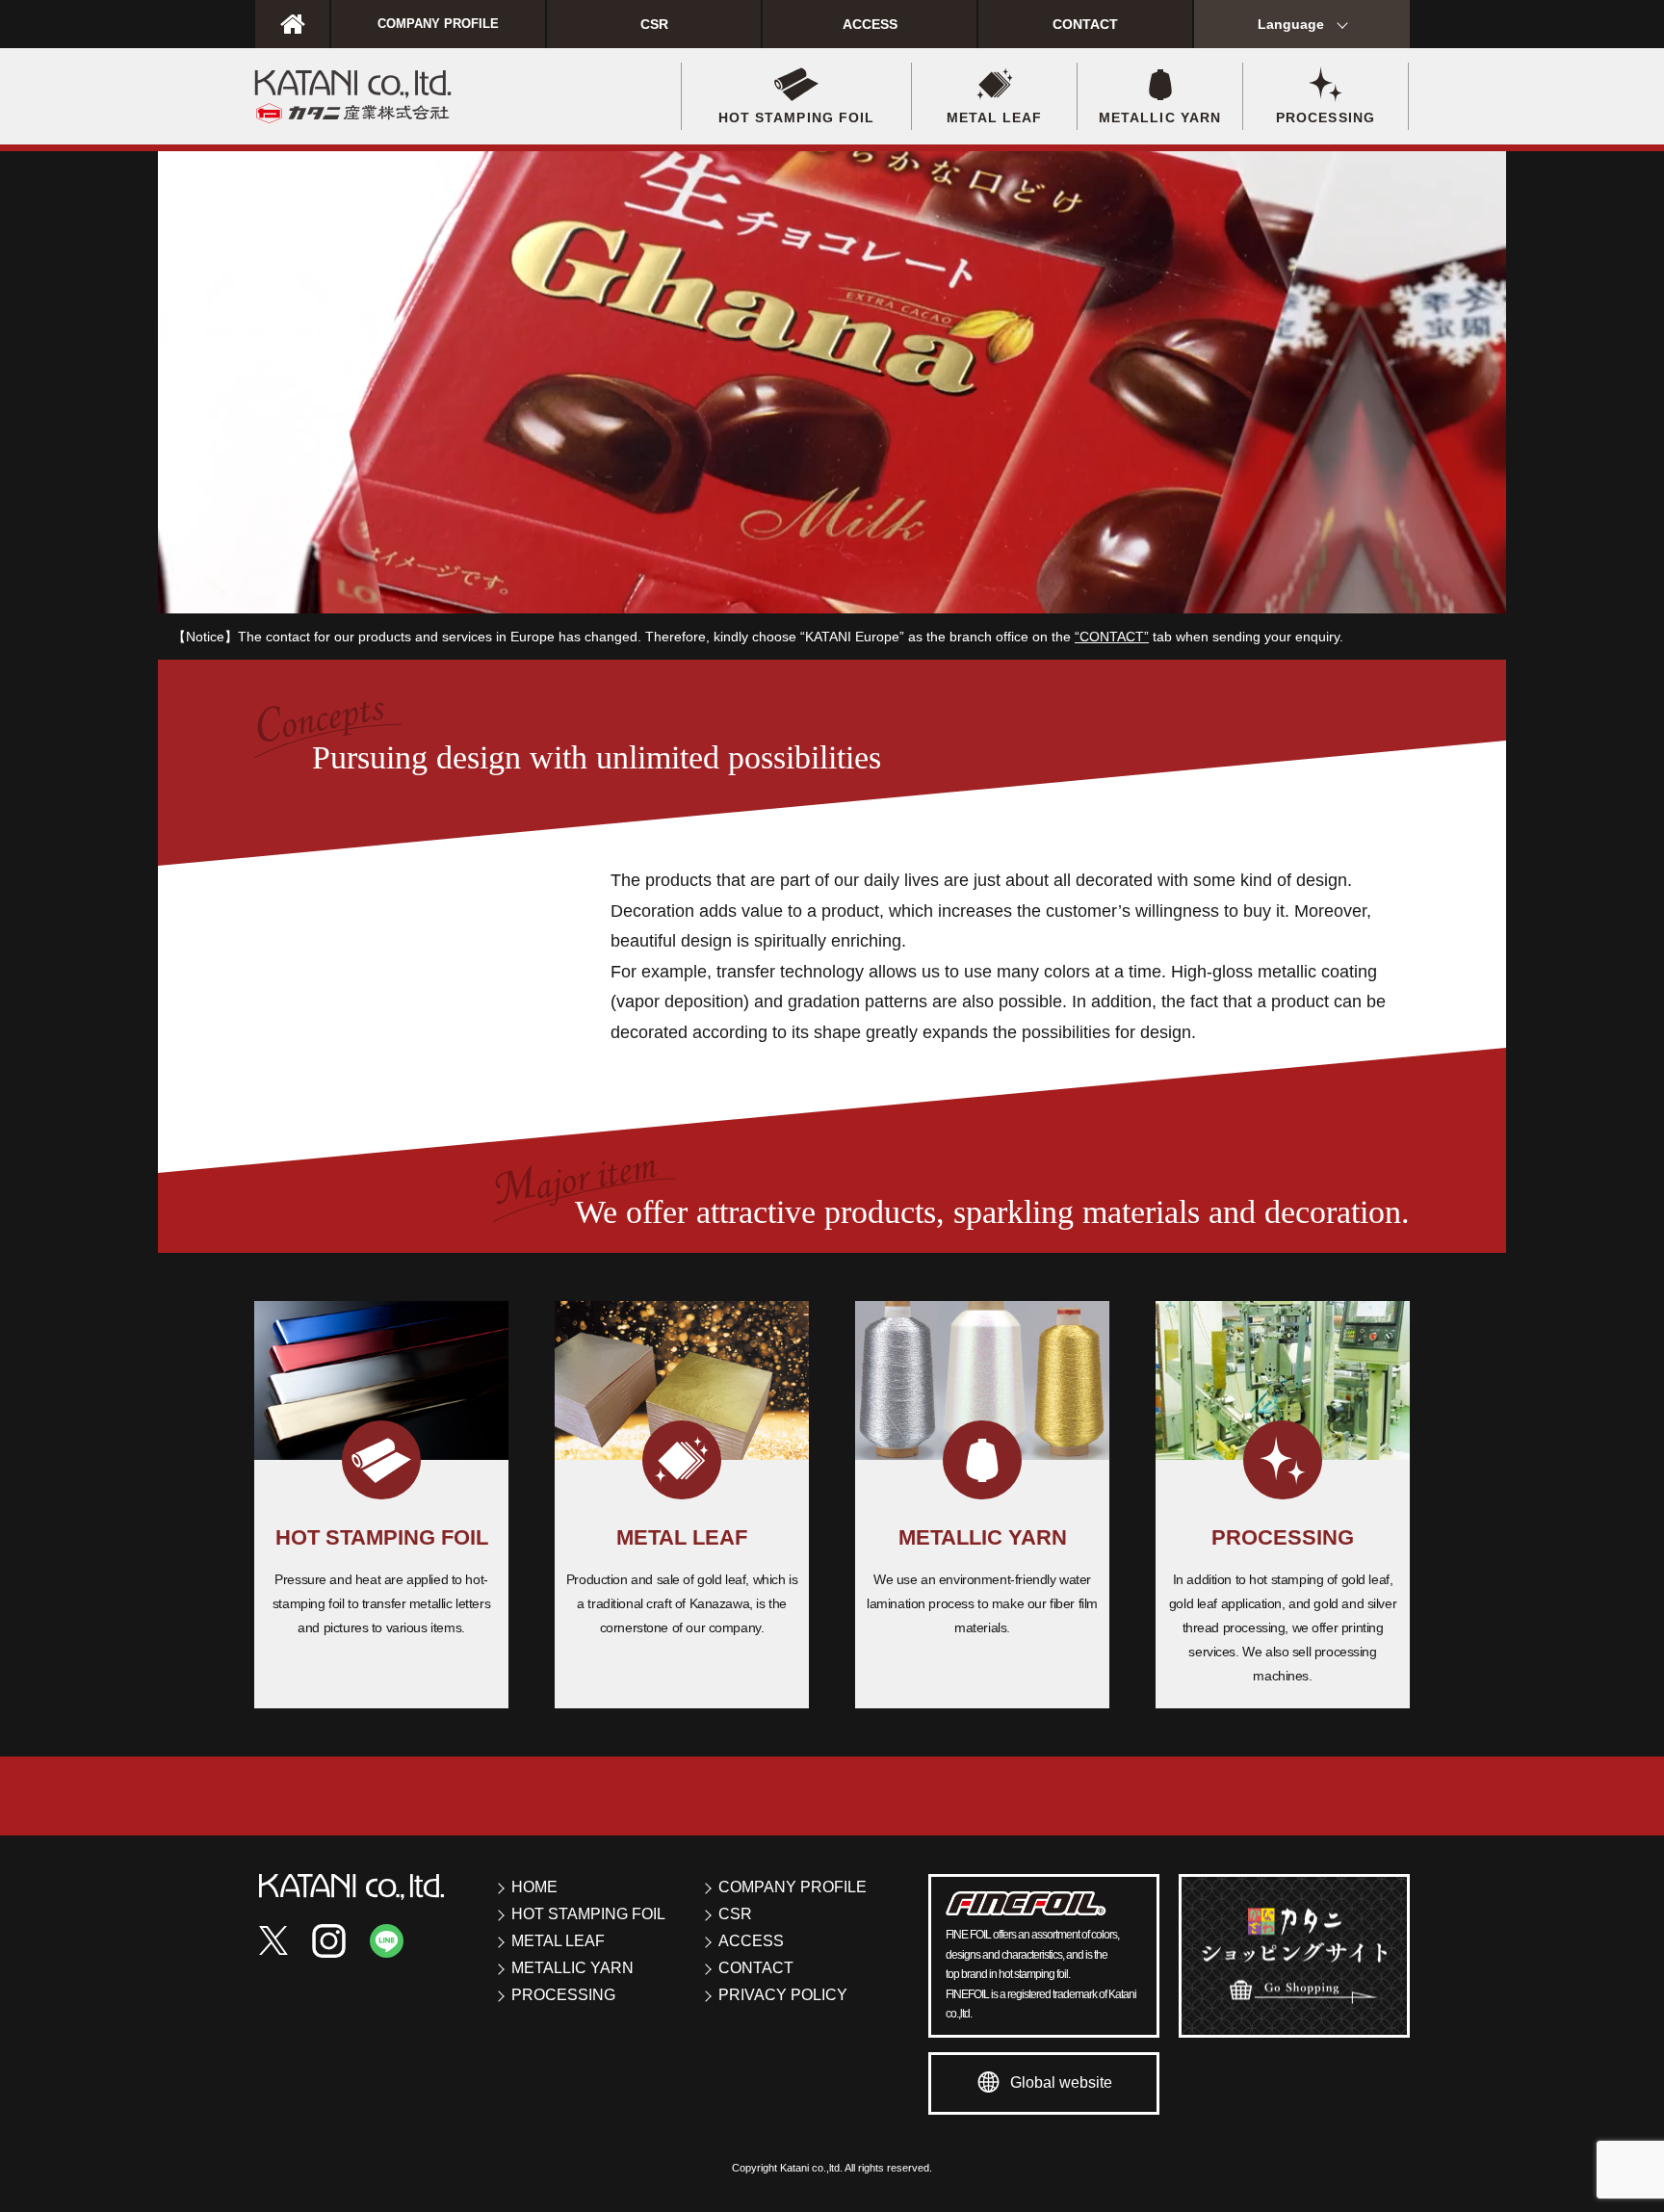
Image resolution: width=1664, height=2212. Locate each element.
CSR (654, 24)
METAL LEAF (558, 1941)
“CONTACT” (1112, 637)
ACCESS (870, 24)
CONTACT (1085, 24)
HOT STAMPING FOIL (588, 1914)
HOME (534, 1887)
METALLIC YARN (572, 1968)
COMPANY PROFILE (438, 24)
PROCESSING (563, 1995)
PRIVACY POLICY (783, 1995)
